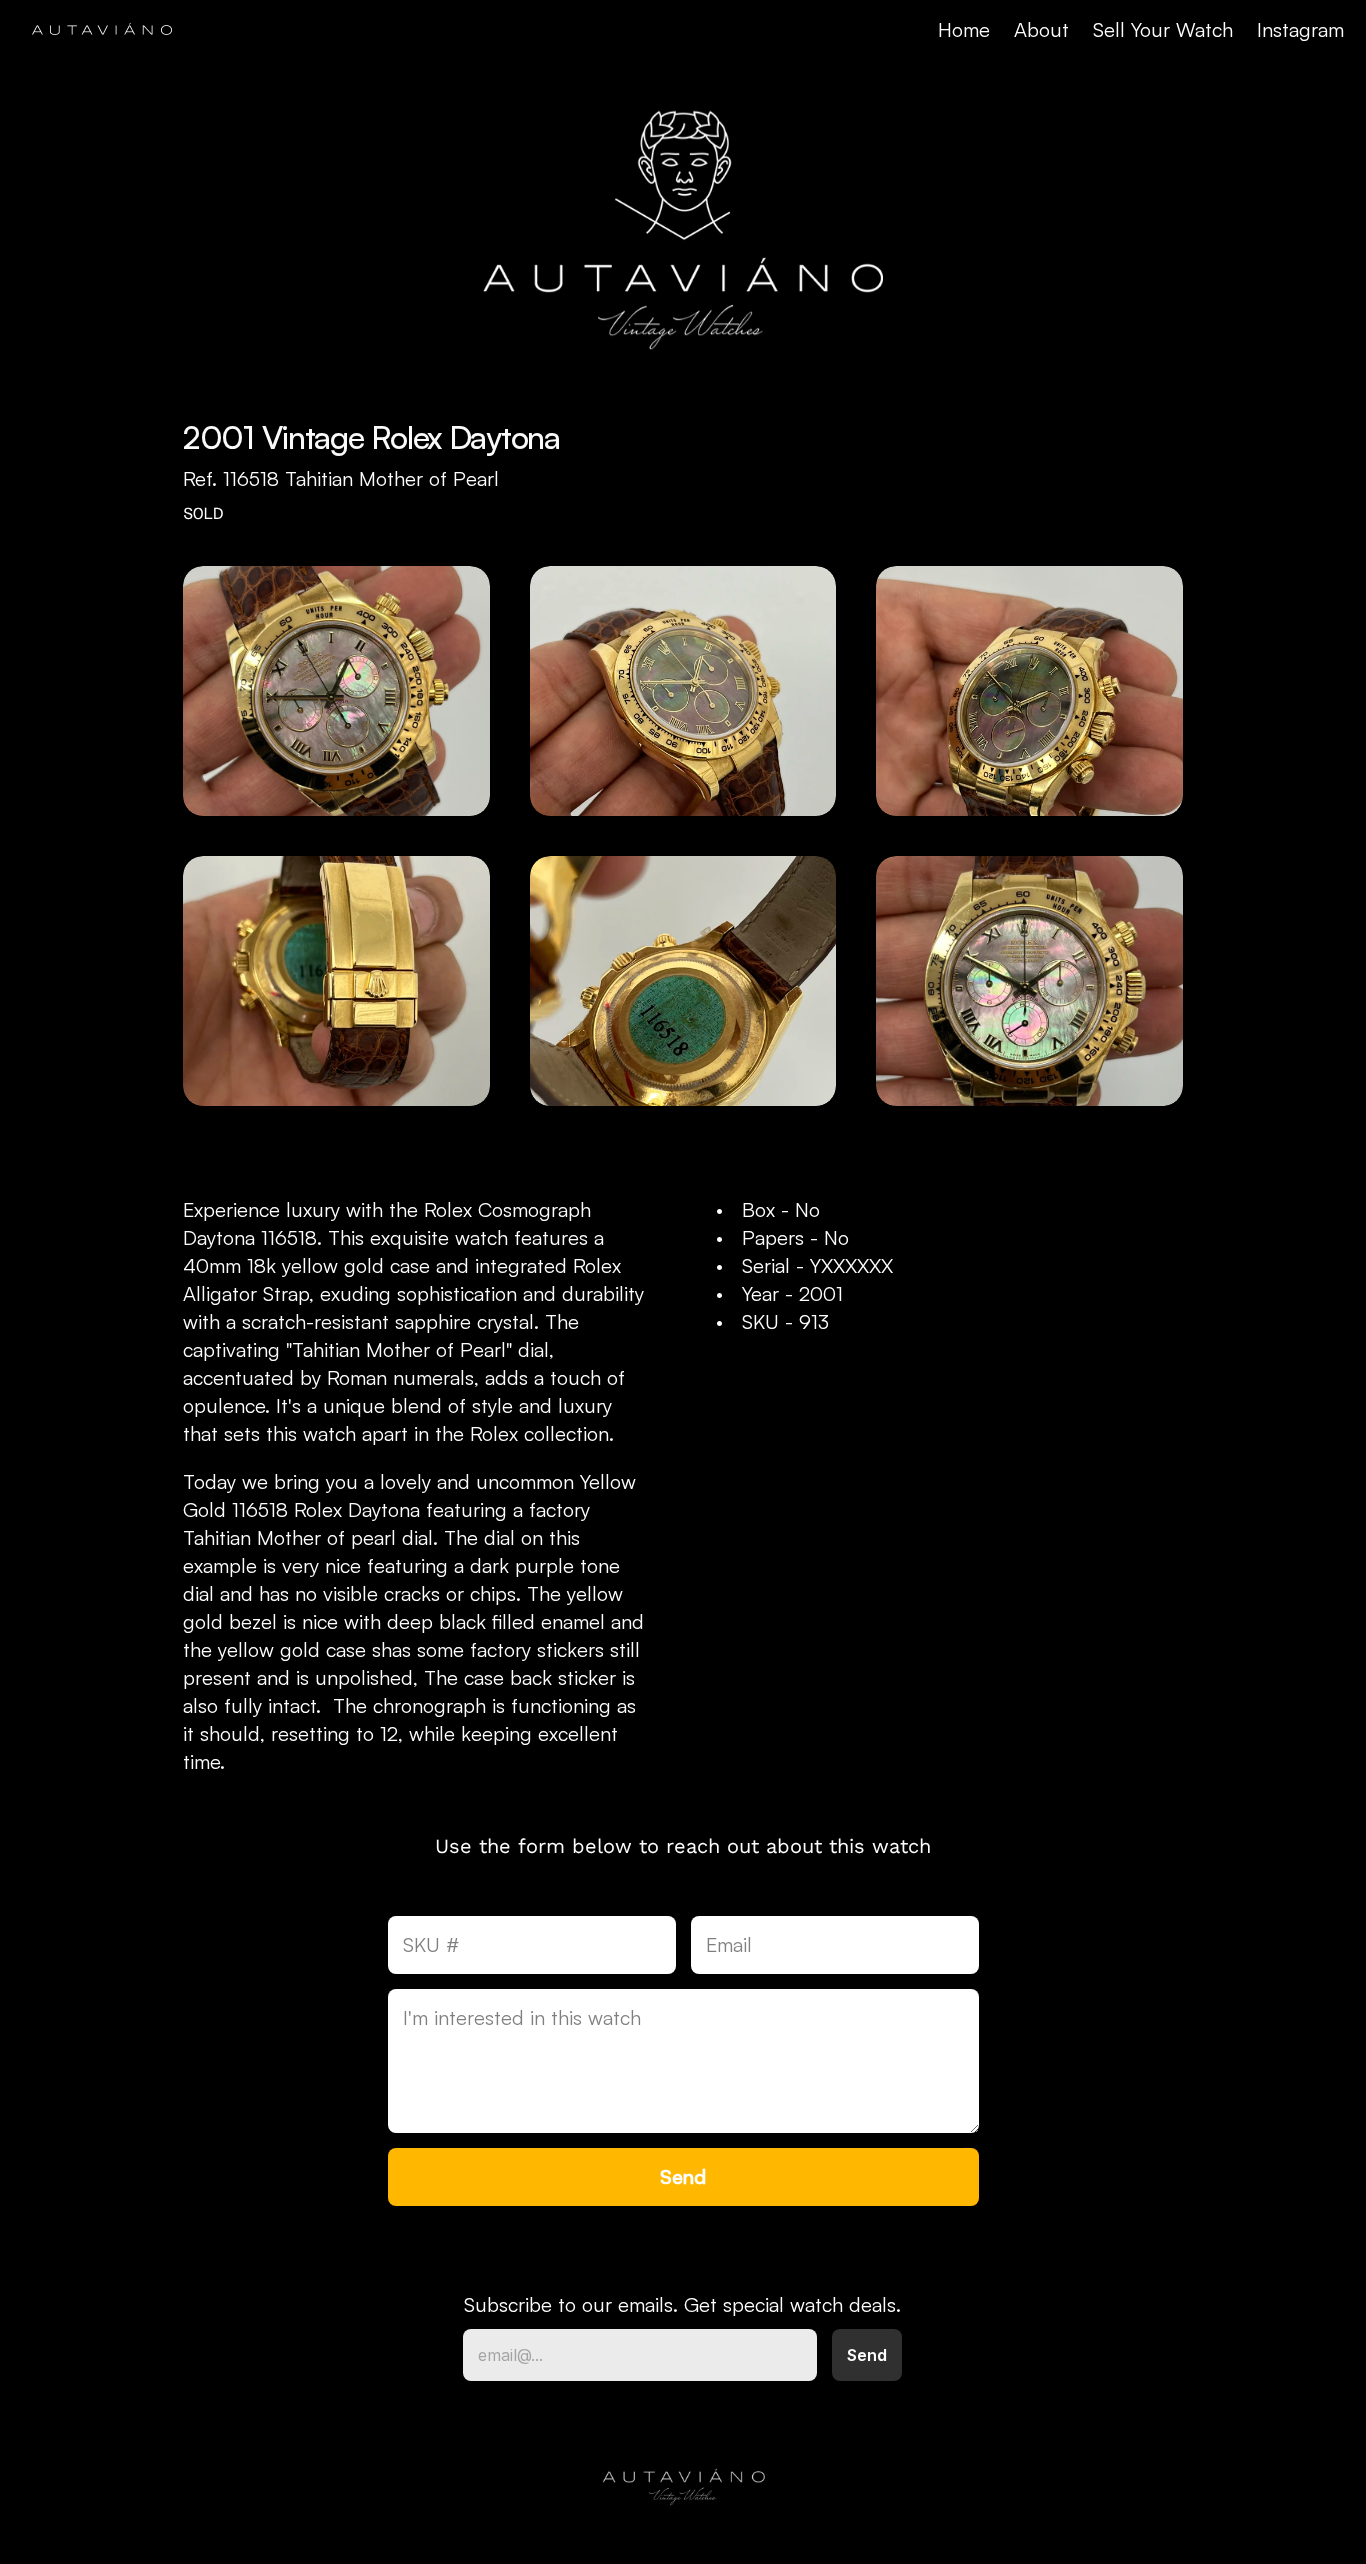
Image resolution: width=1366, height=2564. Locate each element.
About (1041, 29)
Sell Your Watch (1163, 29)
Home (964, 29)
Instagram (1300, 29)
